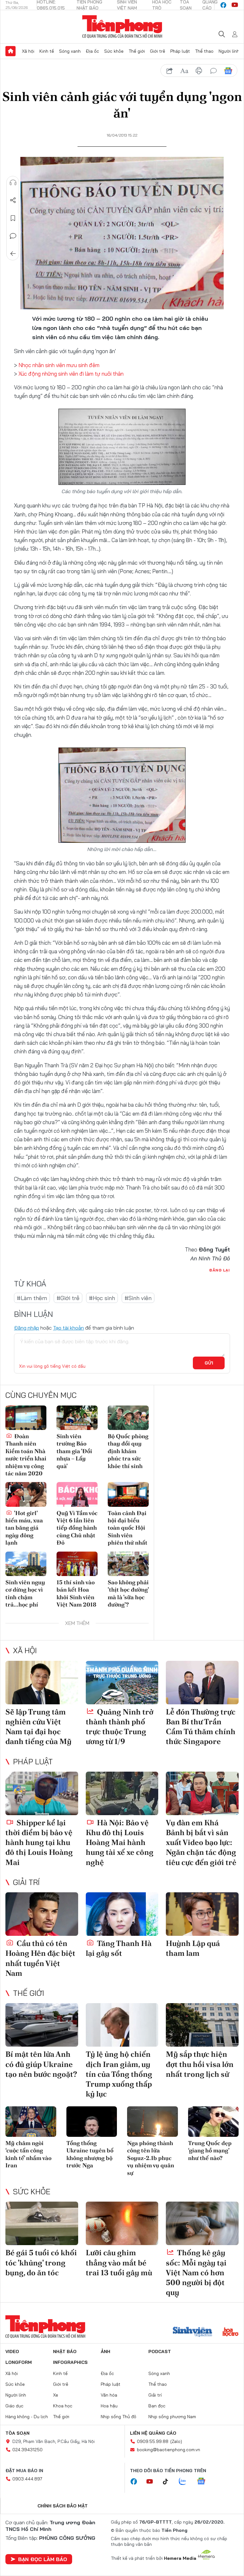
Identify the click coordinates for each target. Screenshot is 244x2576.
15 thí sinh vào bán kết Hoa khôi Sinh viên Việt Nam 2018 (76, 1593)
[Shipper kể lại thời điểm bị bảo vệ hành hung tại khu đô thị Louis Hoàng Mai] (42, 1793)
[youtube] (235, 5)
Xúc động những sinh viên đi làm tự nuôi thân (71, 374)
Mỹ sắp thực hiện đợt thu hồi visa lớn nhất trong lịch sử (200, 2064)
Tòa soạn (17, 2433)
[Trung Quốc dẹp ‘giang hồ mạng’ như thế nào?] (213, 2122)
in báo (199, 71)
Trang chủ (10, 51)
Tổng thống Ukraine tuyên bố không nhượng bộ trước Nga (90, 2154)
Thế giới (137, 51)
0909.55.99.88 (153, 2441)
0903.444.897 (27, 2479)
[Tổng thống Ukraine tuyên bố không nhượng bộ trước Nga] (92, 2122)
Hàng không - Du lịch (27, 2417)
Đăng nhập (27, 1328)
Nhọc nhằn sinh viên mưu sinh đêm (59, 365)
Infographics (70, 2362)
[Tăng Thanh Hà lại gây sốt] (122, 1914)
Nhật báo (65, 2351)
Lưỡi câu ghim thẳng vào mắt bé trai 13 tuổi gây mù (119, 2262)
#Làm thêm (32, 1298)
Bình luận (13, 236)
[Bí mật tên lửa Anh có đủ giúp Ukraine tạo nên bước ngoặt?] (42, 2025)
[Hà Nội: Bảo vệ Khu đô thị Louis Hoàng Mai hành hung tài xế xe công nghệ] (122, 1793)
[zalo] (186, 2482)
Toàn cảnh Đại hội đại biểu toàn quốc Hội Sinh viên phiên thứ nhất (128, 1528)
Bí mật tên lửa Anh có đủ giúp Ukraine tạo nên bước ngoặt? (41, 2064)
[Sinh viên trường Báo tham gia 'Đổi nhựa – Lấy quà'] (77, 1418)
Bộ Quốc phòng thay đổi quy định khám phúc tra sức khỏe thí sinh (128, 1451)
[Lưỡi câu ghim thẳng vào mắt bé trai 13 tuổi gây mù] (122, 2223)
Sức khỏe (114, 51)
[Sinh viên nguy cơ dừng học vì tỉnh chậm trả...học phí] (26, 1564)
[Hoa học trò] (230, 2332)
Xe (56, 2395)
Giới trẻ (158, 51)
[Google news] (204, 2482)
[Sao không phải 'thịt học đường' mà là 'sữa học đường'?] (128, 1564)
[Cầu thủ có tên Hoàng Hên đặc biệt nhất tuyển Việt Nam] (42, 1914)
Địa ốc (92, 51)
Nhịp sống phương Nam (172, 2417)
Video (12, 2351)
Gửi (209, 1363)
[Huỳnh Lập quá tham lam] (202, 1914)
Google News (228, 71)
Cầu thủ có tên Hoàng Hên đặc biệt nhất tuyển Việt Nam (40, 1958)
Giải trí (26, 1882)
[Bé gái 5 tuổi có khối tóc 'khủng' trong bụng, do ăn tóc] (42, 2223)
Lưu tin (13, 218)
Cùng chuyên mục (41, 1395)
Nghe (13, 183)
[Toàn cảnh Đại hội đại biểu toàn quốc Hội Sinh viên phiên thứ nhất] (128, 1494)
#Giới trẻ (68, 1298)
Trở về (13, 254)
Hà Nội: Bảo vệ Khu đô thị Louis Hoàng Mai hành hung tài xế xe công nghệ (120, 1842)
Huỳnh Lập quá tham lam (193, 1948)
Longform (19, 2362)
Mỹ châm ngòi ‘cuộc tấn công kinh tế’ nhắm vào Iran (28, 2154)
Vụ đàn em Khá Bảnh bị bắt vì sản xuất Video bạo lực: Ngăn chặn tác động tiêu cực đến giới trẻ (201, 1842)
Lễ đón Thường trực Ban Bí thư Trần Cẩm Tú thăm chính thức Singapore (201, 1727)
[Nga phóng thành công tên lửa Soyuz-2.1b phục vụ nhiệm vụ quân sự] (152, 2122)
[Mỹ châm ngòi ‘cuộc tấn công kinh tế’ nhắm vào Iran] (31, 2122)
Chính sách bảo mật (63, 2506)
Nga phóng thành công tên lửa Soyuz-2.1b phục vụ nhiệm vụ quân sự (151, 2158)
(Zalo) (176, 2441)
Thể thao (204, 51)
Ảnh (105, 2351)
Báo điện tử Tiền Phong (122, 27)
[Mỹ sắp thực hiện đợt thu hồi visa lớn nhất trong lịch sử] (202, 2025)
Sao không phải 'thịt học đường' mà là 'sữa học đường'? (128, 1593)
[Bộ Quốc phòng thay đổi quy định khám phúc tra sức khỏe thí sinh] (128, 1418)
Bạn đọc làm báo (43, 2559)
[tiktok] (169, 2482)
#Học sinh (102, 1298)
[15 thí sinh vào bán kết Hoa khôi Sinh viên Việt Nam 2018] (77, 1564)
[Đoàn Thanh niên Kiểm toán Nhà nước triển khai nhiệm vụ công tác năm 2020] (26, 1418)
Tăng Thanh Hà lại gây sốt (119, 1948)
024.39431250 (27, 2450)
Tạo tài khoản (68, 1328)
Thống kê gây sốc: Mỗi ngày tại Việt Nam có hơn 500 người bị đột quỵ (196, 2272)
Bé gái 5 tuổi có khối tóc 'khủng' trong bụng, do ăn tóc (41, 2262)
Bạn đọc (157, 2406)
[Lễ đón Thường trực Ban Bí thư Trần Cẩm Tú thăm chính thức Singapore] (202, 1683)
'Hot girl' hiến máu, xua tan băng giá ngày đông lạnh (24, 1528)
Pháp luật (180, 51)
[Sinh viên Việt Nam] (193, 2332)
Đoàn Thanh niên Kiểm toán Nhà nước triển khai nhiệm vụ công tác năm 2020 (26, 1455)
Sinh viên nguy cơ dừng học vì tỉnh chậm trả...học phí (25, 1593)
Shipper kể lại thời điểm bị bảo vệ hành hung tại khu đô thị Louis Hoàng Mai (39, 1842)
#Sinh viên (138, 1298)
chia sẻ (170, 71)
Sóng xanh (70, 51)
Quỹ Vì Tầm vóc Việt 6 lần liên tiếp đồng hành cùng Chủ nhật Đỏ (77, 1528)
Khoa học (63, 2406)
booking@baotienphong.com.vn (169, 2450)
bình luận (213, 71)
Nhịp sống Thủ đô (119, 2417)
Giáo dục (14, 2406)
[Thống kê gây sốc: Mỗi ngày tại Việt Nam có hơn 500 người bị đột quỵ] (202, 2223)
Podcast (160, 2351)
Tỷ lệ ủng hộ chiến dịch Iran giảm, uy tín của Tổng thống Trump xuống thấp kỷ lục (119, 2074)
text (184, 71)
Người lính (229, 51)
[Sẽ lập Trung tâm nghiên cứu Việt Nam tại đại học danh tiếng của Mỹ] (42, 1683)
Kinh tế (47, 51)
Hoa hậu (109, 2406)
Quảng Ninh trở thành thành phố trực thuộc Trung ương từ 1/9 (120, 1727)
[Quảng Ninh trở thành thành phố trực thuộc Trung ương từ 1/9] (122, 1683)
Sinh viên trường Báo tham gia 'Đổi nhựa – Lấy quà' (74, 1451)
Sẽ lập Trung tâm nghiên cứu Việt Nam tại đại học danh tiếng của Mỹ (38, 1727)
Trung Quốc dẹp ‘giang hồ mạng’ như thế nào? (210, 2150)
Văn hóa (109, 2395)
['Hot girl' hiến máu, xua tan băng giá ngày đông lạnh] (26, 1494)
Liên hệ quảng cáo (153, 2433)
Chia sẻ (13, 200)
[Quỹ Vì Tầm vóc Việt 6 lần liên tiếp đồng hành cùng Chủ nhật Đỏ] (77, 1494)
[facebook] (223, 5)
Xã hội (28, 51)
